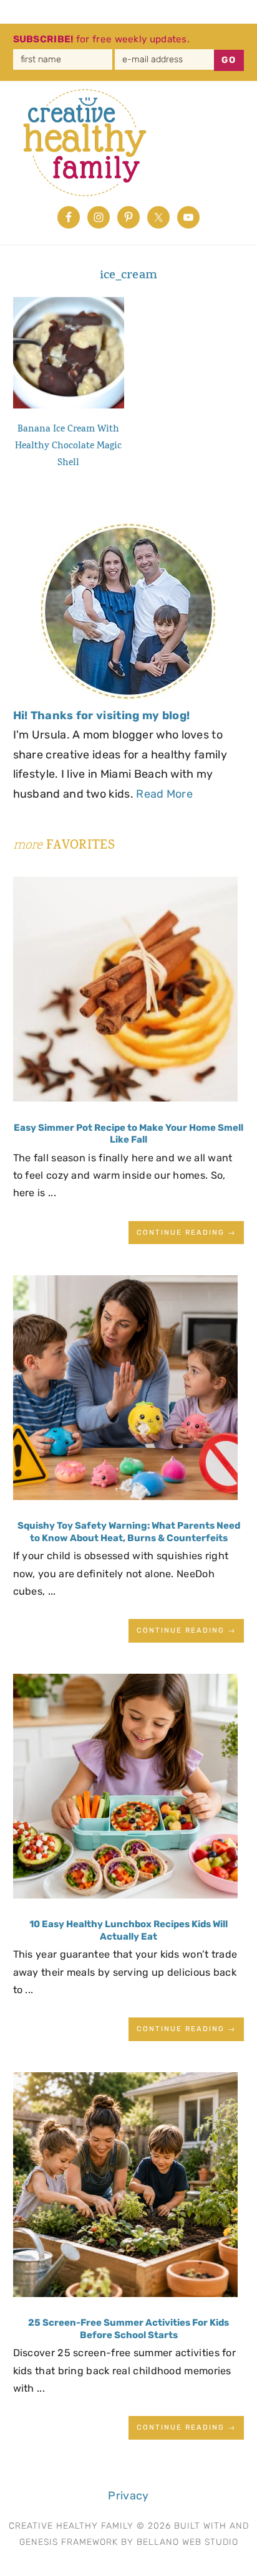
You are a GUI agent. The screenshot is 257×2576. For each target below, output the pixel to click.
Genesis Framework (69, 2542)
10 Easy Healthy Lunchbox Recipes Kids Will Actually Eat (128, 1930)
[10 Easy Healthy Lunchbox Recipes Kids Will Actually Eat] (125, 1790)
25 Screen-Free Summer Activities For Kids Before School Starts (128, 2329)
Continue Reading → (186, 1232)
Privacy (128, 2496)
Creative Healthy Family (94, 143)
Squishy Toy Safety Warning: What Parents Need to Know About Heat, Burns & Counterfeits (129, 1532)
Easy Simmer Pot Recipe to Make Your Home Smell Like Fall (128, 1134)
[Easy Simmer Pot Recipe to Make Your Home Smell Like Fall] (125, 993)
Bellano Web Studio (187, 2542)
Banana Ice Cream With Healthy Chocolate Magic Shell (68, 447)
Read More (164, 794)
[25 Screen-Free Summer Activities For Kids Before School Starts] (125, 2188)
